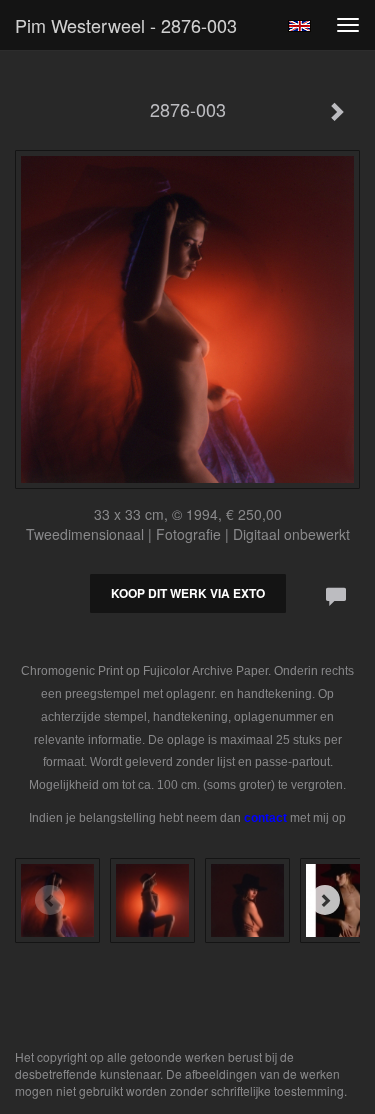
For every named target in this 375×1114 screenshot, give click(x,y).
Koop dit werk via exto (188, 593)
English (299, 26)
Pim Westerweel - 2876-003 (126, 25)
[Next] (325, 900)
